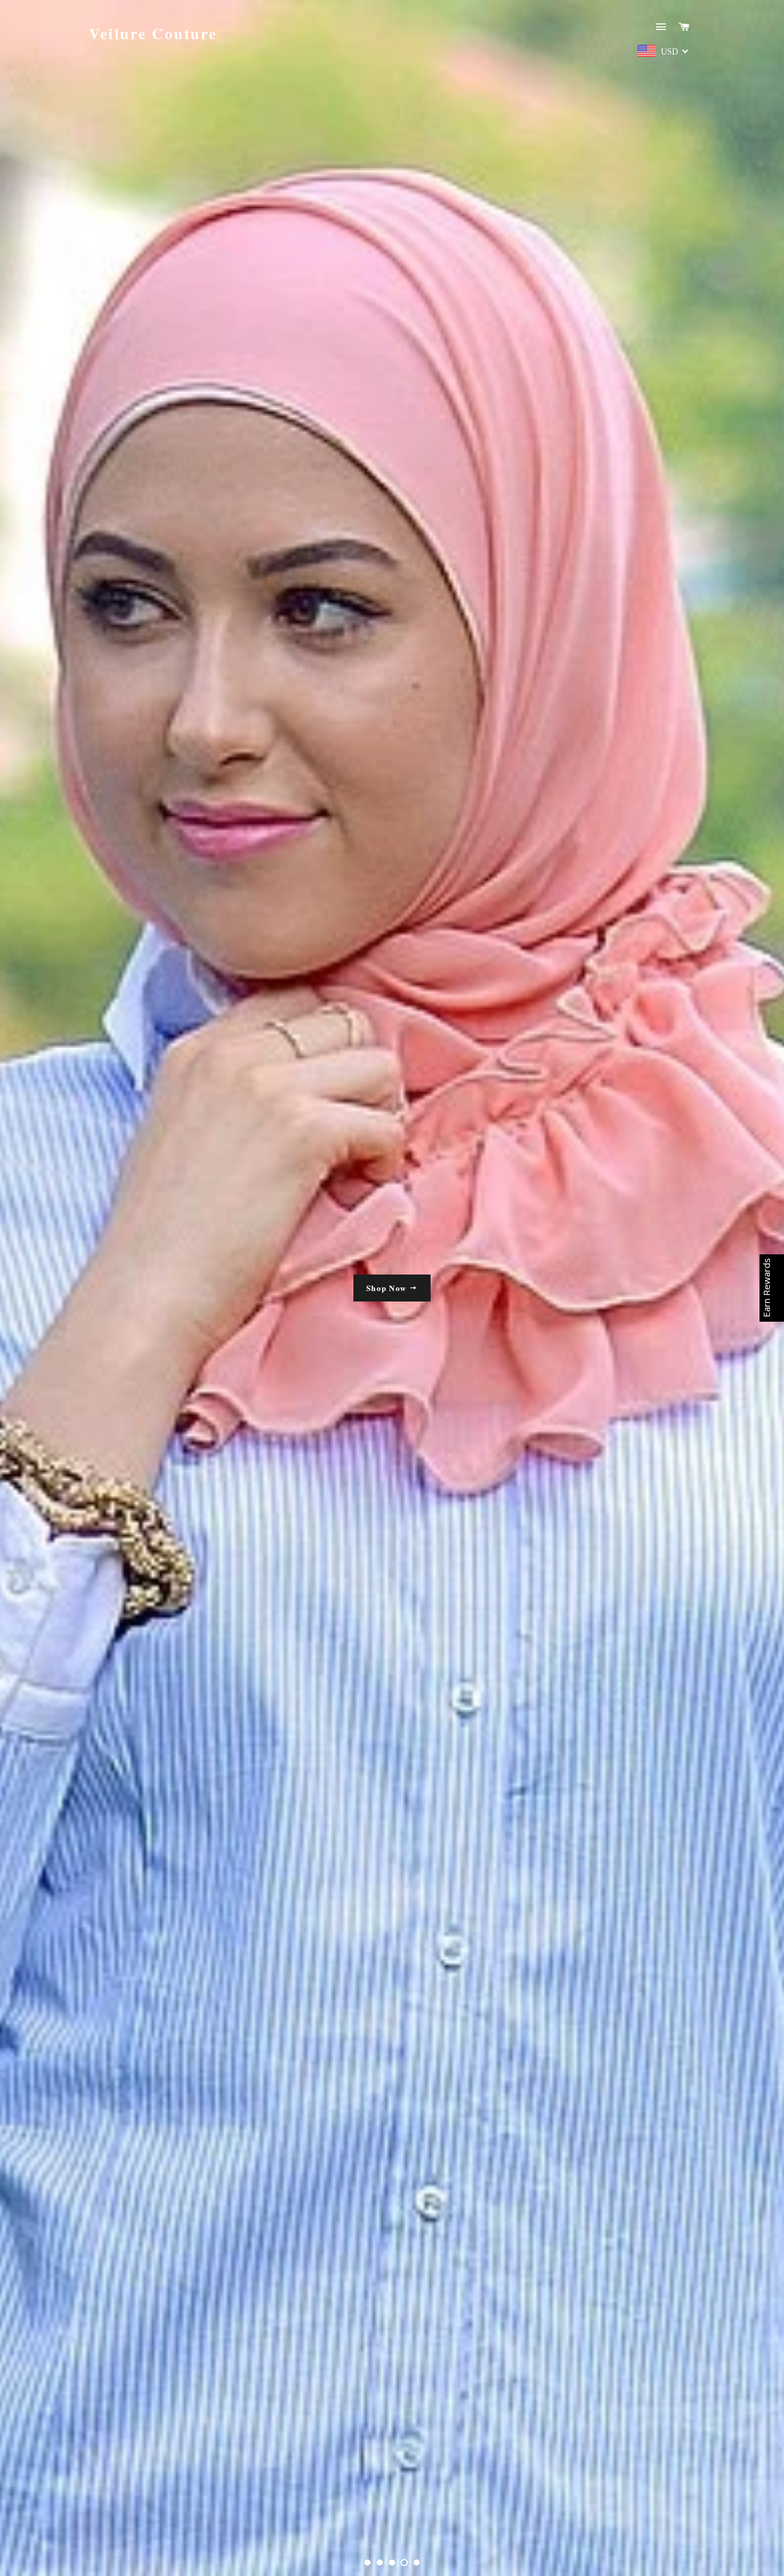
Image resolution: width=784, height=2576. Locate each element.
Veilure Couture (153, 33)
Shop (388, 1288)
